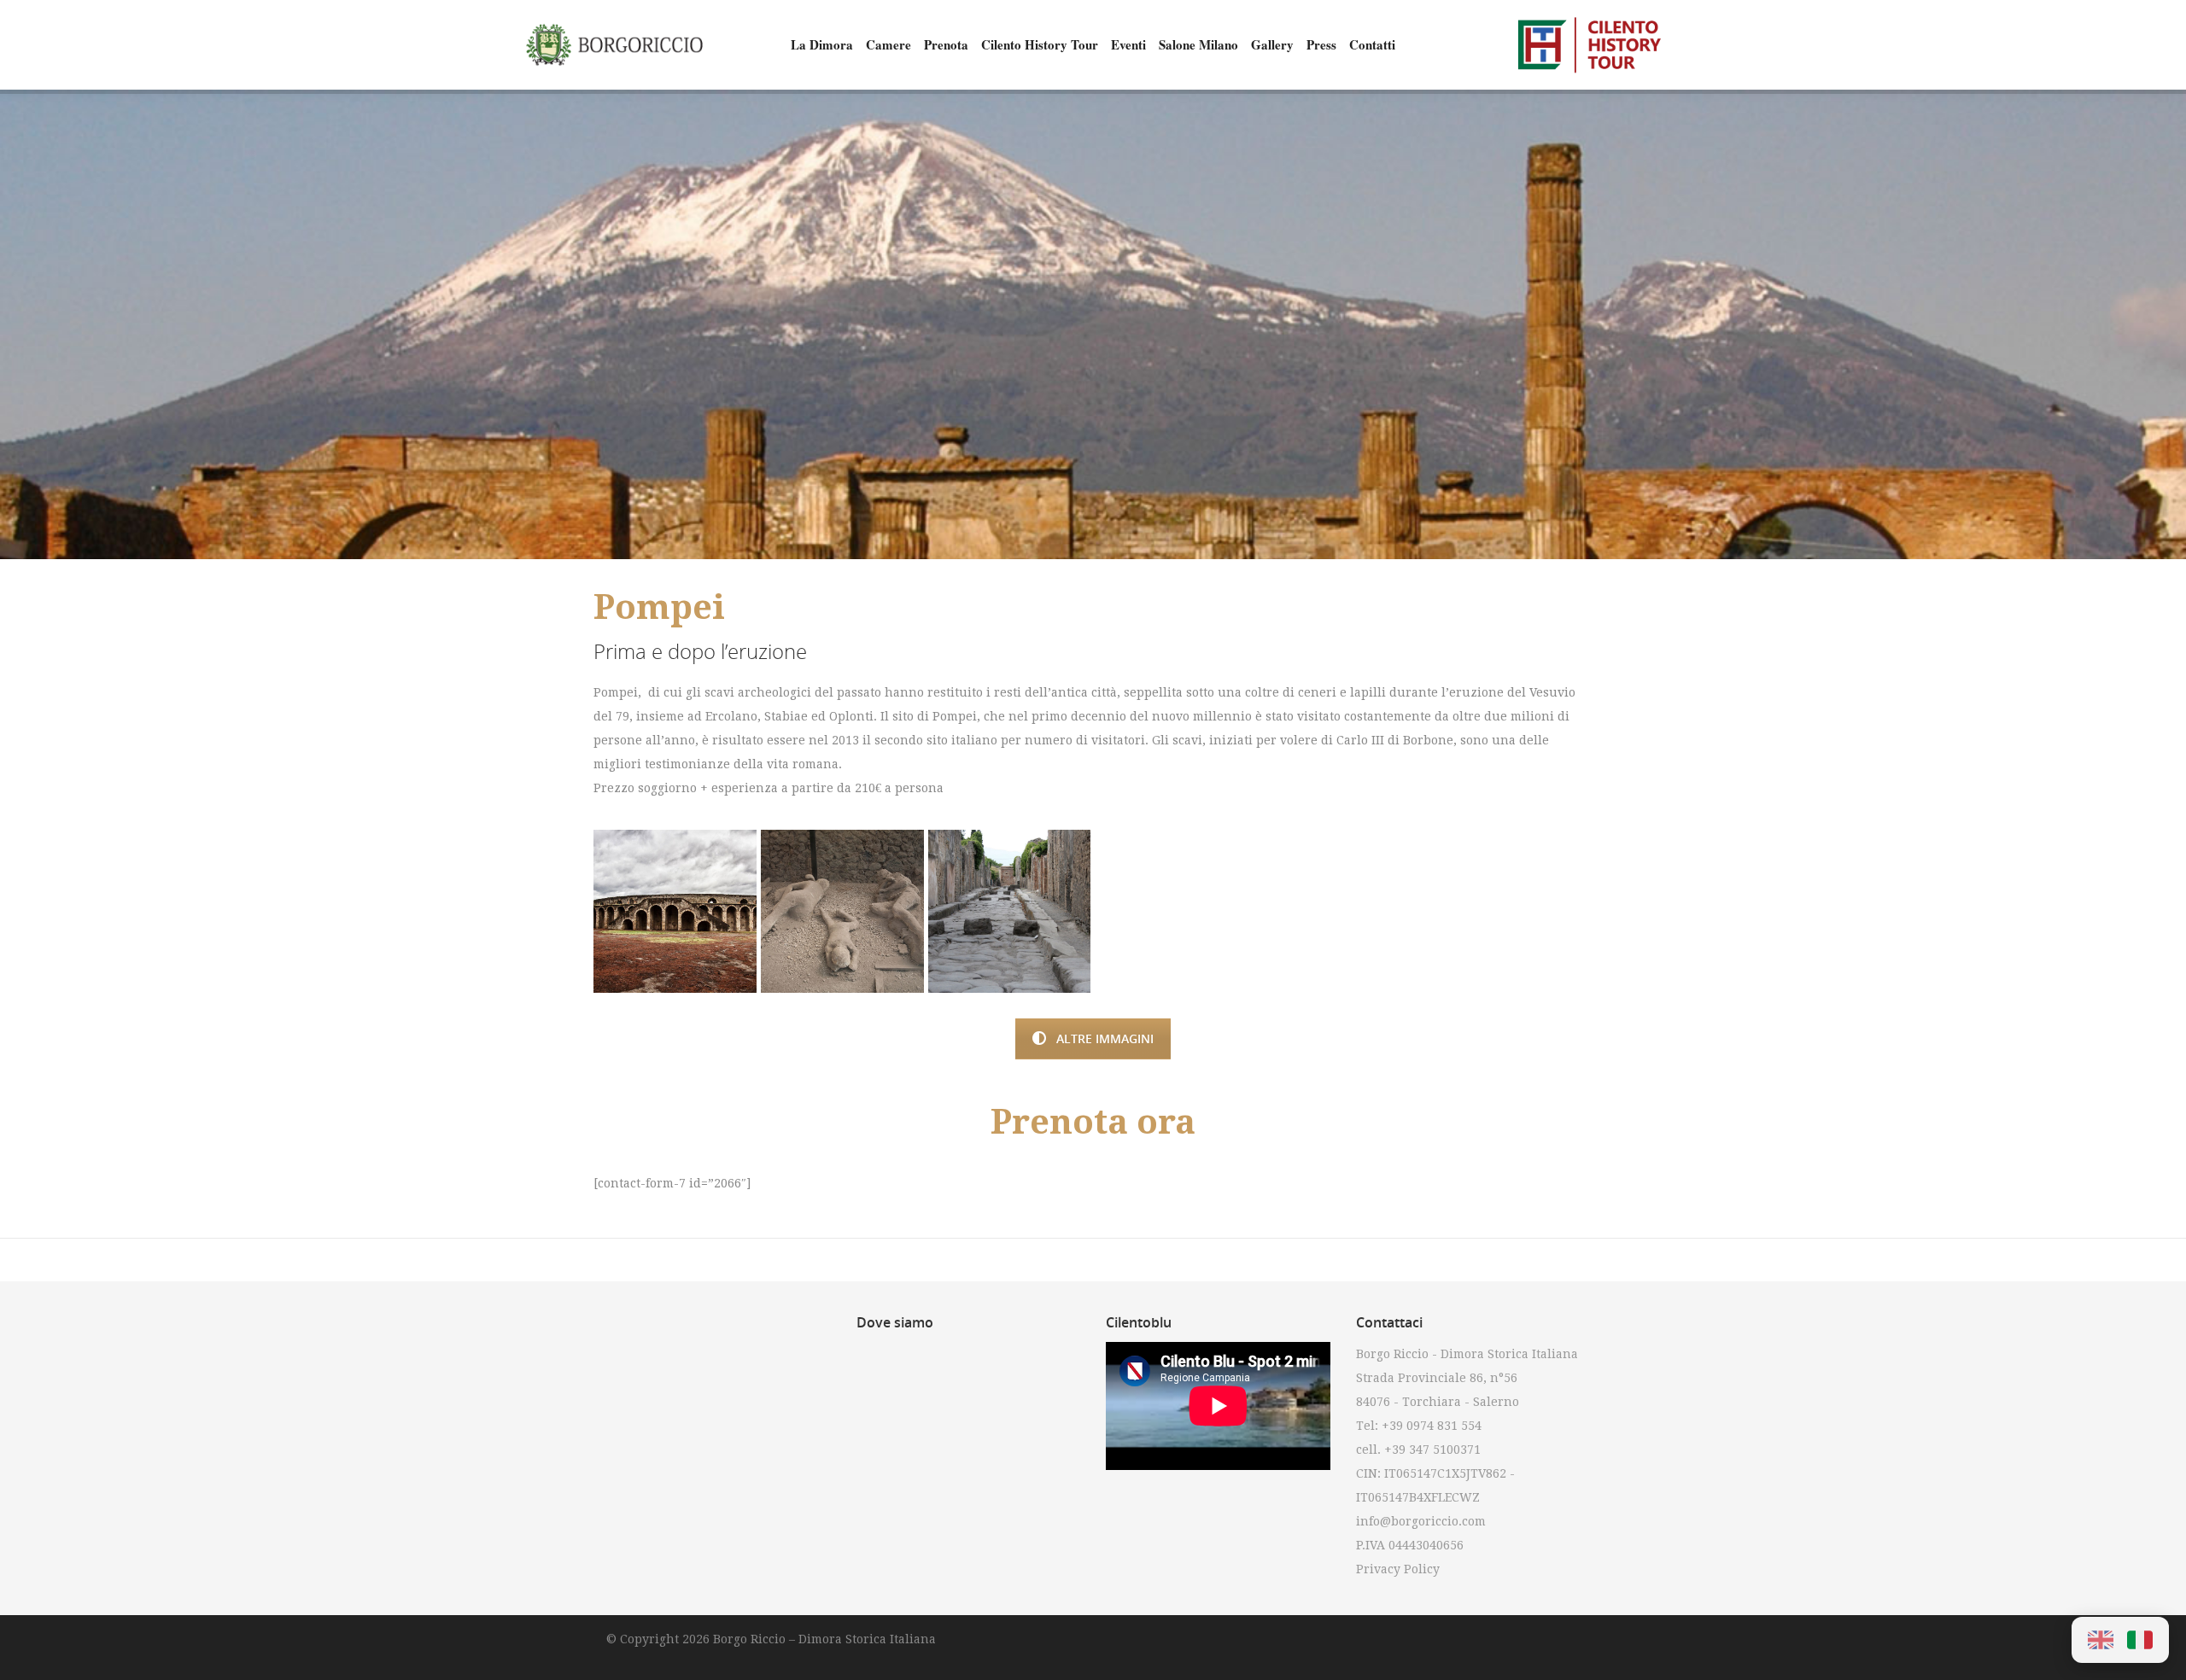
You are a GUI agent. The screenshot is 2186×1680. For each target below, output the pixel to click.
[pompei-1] (675, 911)
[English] (2101, 1640)
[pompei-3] (1010, 911)
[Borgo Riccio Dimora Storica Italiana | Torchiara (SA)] (615, 45)
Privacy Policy (1398, 1569)
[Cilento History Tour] (1589, 45)
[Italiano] (2140, 1640)
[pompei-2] (842, 911)
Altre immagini (1105, 1038)
